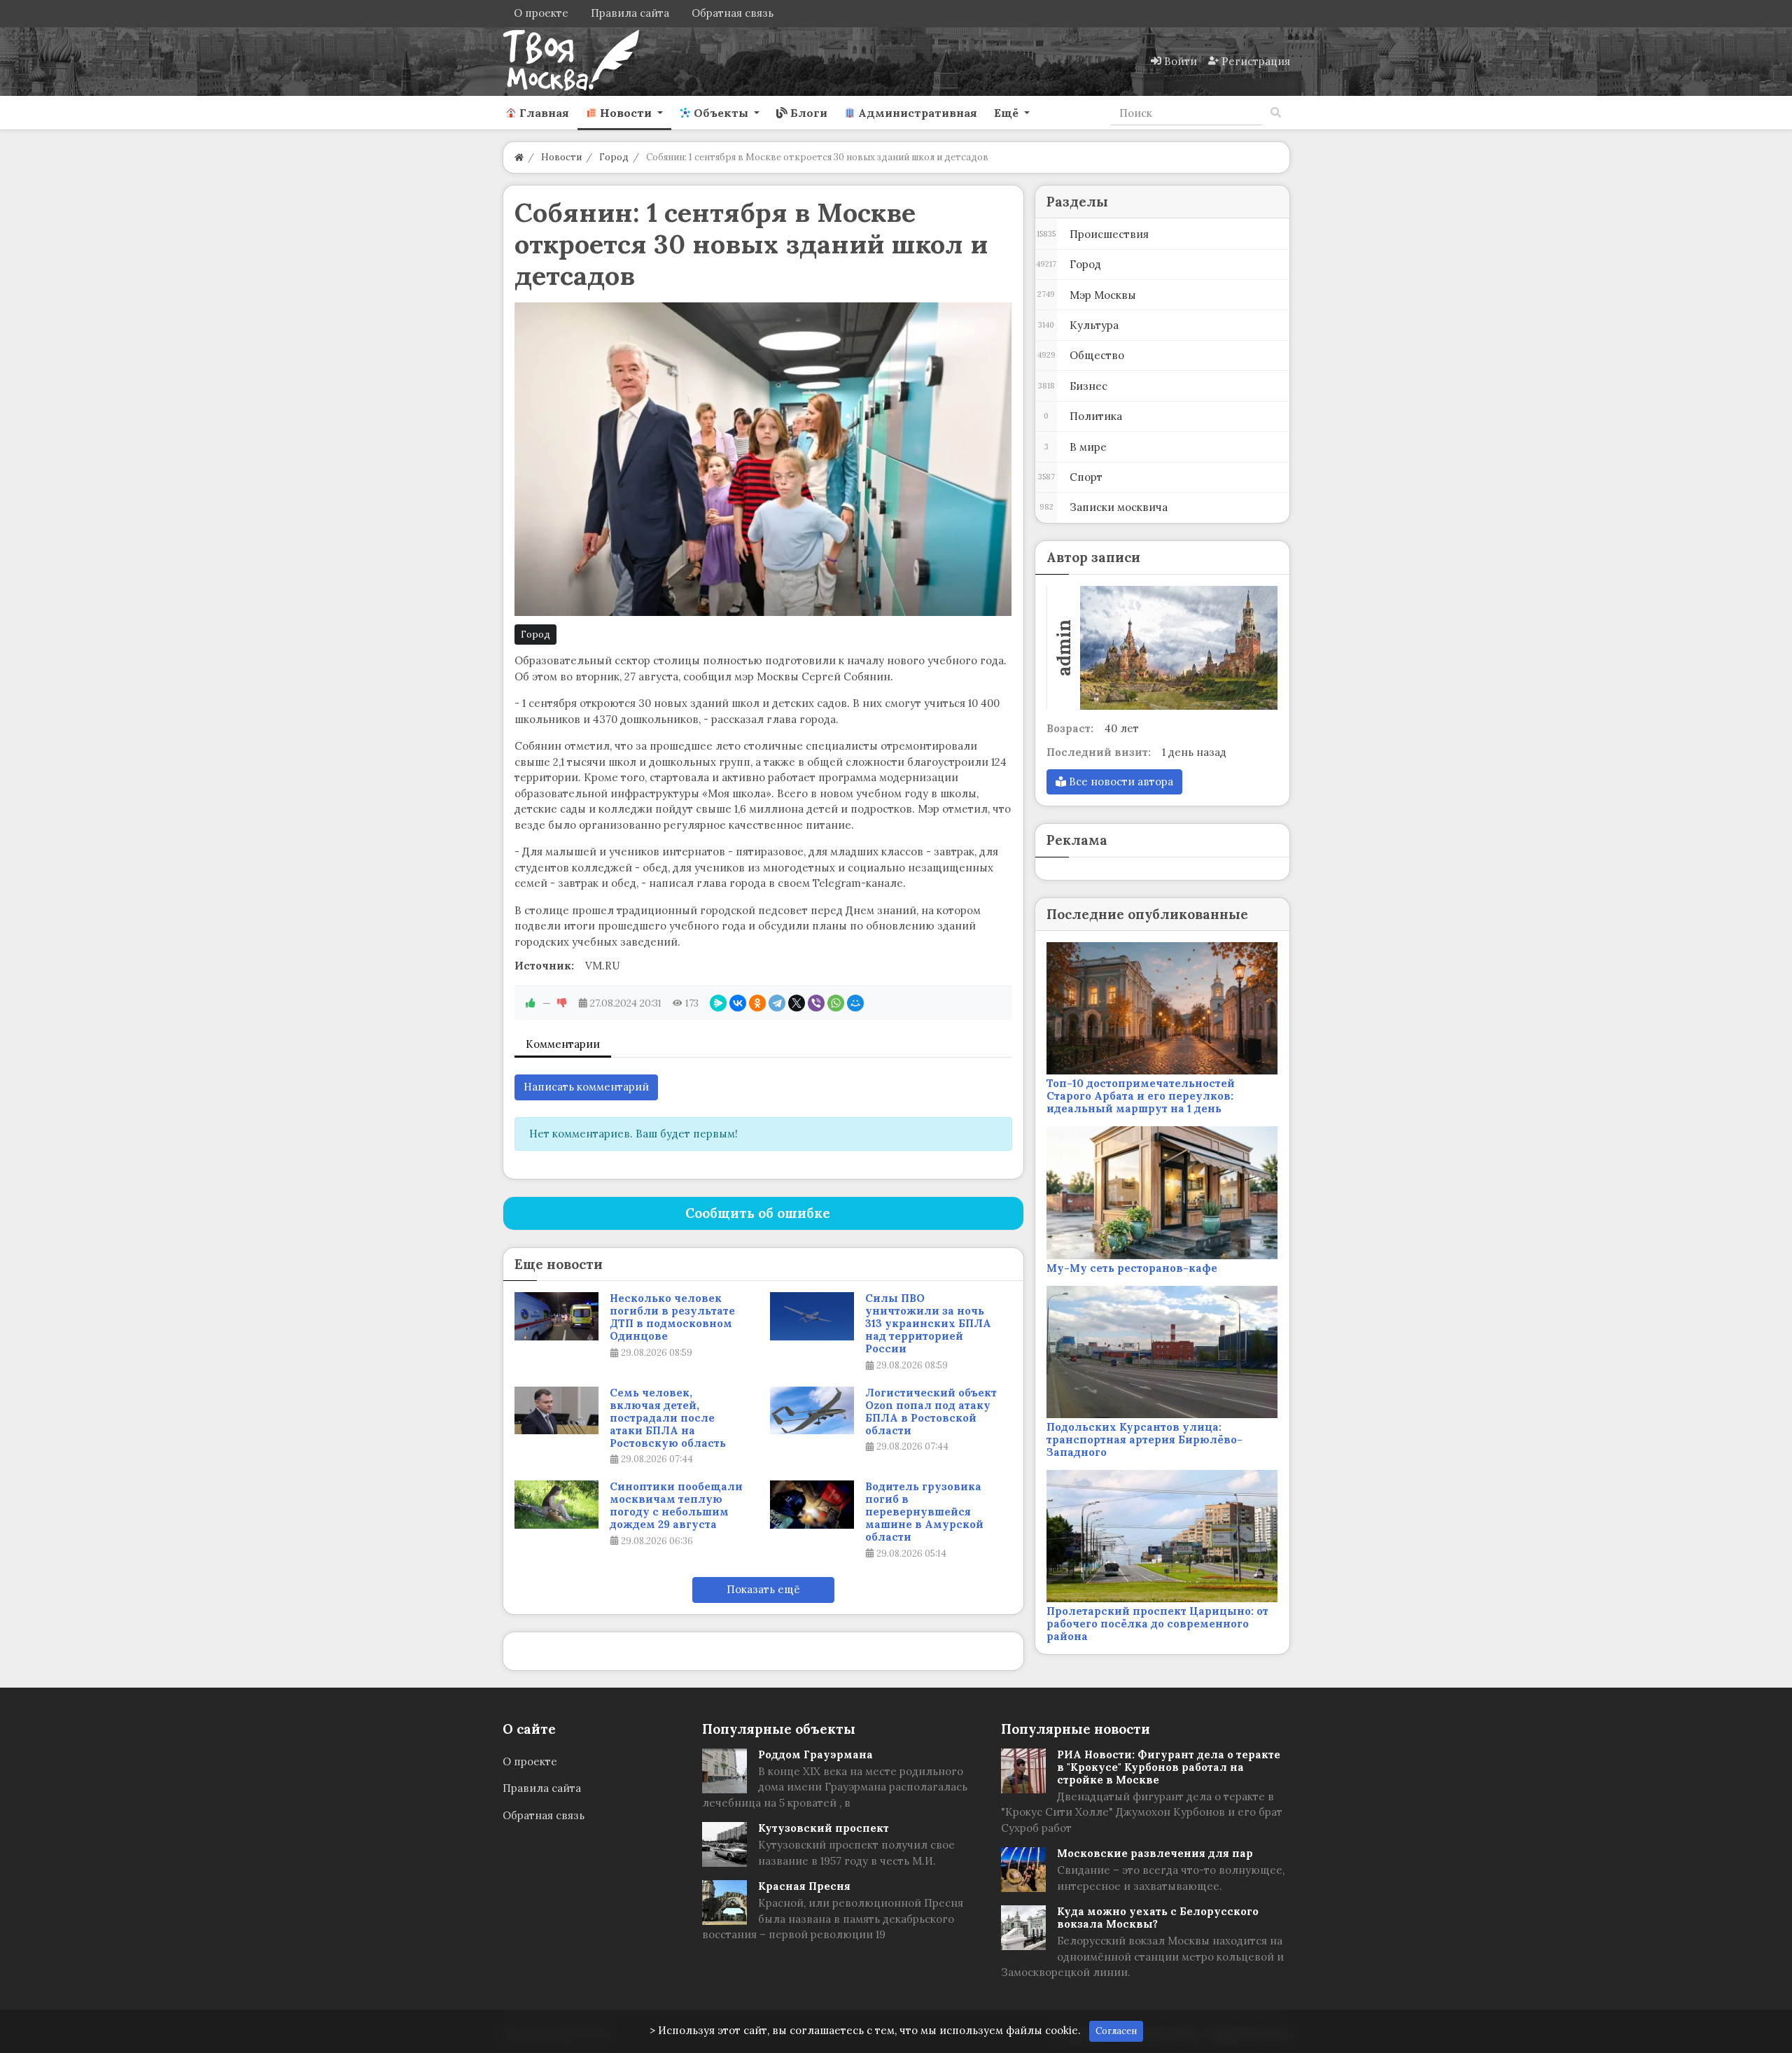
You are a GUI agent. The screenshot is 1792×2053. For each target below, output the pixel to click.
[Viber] (816, 1003)
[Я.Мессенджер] (718, 1003)
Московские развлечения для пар (1155, 1853)
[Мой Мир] (855, 1003)
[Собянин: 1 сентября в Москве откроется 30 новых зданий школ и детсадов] (763, 459)
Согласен (1116, 2031)
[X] (797, 1003)
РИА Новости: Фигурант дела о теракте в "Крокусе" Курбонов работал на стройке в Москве (1169, 1767)
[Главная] (519, 157)
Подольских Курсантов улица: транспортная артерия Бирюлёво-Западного (1144, 1439)
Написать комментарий (586, 1087)
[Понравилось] (531, 1003)
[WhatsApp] (836, 1003)
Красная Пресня (804, 1886)
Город (535, 635)
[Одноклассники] (757, 1003)
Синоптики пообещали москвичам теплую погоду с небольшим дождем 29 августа (676, 1506)
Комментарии (563, 1044)
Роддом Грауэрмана (815, 1754)
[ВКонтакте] (738, 1003)
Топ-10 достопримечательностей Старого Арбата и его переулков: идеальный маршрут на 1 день (1141, 1096)
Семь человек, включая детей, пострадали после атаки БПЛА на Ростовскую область (668, 1418)
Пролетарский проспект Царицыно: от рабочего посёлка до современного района (1157, 1624)
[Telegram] (777, 1003)
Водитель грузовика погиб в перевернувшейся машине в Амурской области (924, 1512)
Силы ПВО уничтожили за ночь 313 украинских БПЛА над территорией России (928, 1324)
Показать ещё (763, 1589)
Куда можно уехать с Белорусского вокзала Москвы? (1158, 1918)
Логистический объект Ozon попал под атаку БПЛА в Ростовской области (931, 1412)
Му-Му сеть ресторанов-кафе (1132, 1268)
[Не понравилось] (562, 1003)
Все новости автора (1120, 782)
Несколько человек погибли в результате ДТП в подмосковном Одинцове (672, 1317)
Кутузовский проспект (824, 1828)
